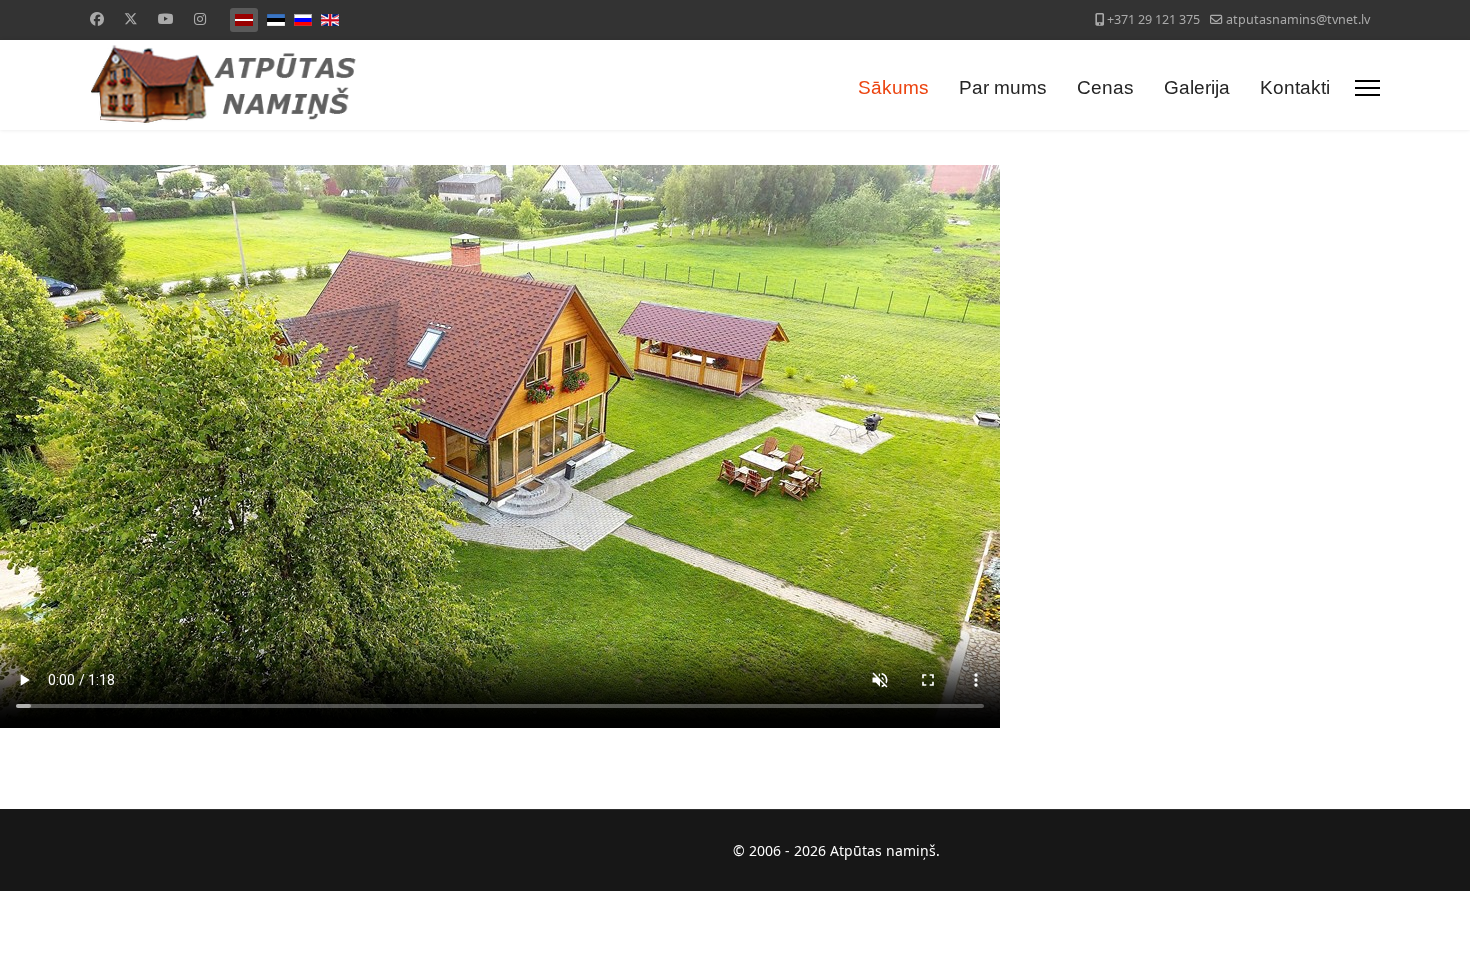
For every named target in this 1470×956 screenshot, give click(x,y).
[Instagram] (200, 18)
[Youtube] (166, 18)
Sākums (893, 87)
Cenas (1105, 87)
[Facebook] (97, 18)
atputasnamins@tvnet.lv (1298, 19)
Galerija (1197, 87)
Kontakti (1295, 87)
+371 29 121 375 (1153, 19)
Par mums (1003, 87)
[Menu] (1367, 88)
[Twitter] (131, 18)
